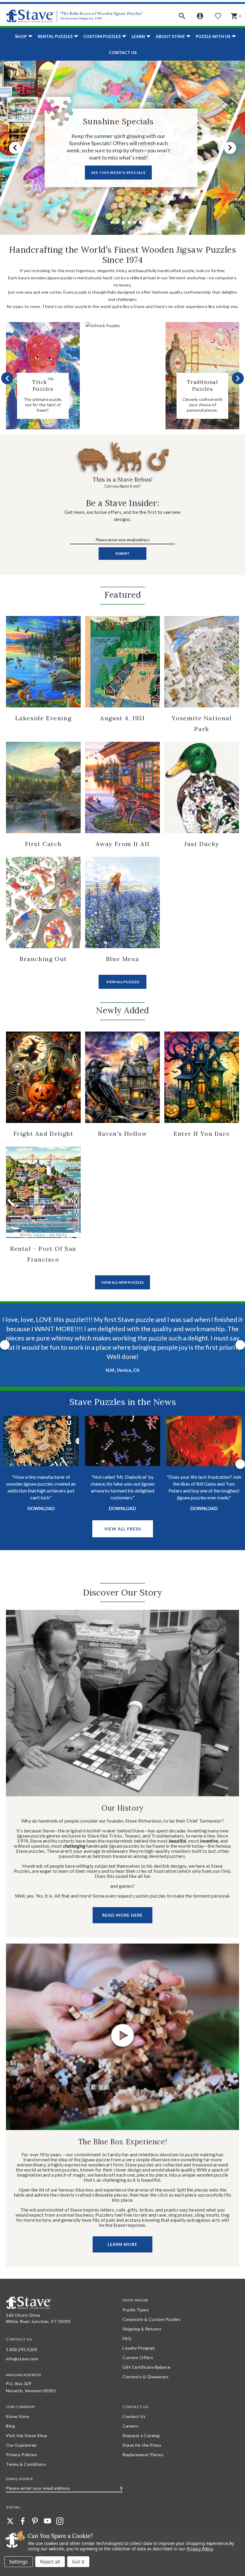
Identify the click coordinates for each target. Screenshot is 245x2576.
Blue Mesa (122, 959)
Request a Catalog (141, 2426)
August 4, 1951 (122, 718)
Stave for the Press (142, 2436)
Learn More (122, 2235)
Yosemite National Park (202, 723)
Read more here (122, 1906)
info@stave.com (22, 2350)
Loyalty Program (139, 2339)
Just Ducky (202, 844)
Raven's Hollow (122, 1134)
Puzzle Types (136, 2301)
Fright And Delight (43, 1134)
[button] (182, 16)
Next (230, 148)
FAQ (127, 2329)
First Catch (43, 844)
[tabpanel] (122, 148)
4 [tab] (123, 222)
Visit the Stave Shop (27, 2426)
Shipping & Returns (142, 2320)
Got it (78, 2562)
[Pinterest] (35, 2512)
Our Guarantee (21, 2436)
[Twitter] (10, 2512)
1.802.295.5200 (22, 2340)
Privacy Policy (200, 2549)
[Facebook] (23, 2512)
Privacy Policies (22, 2446)
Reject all (50, 2562)
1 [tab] (106, 222)
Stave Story (18, 2407)
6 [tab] (135, 222)
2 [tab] (112, 222)
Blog (10, 2417)
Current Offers (138, 2349)
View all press (123, 1520)
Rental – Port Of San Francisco (43, 1254)
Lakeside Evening (43, 718)
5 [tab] (129, 222)
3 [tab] (118, 222)
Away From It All (123, 844)
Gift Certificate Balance (146, 2358)
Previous (15, 148)
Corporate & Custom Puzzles (151, 2310)
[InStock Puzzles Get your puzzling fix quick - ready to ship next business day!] (123, 326)
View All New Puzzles (122, 1282)
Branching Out (43, 959)
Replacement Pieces (143, 2446)
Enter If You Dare (202, 1134)
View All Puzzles (123, 982)
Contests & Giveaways (146, 2368)
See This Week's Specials (118, 173)
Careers (131, 2417)
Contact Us (123, 52)
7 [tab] (140, 222)
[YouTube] (48, 2512)
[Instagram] (60, 2512)
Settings (19, 2562)
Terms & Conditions (26, 2455)
